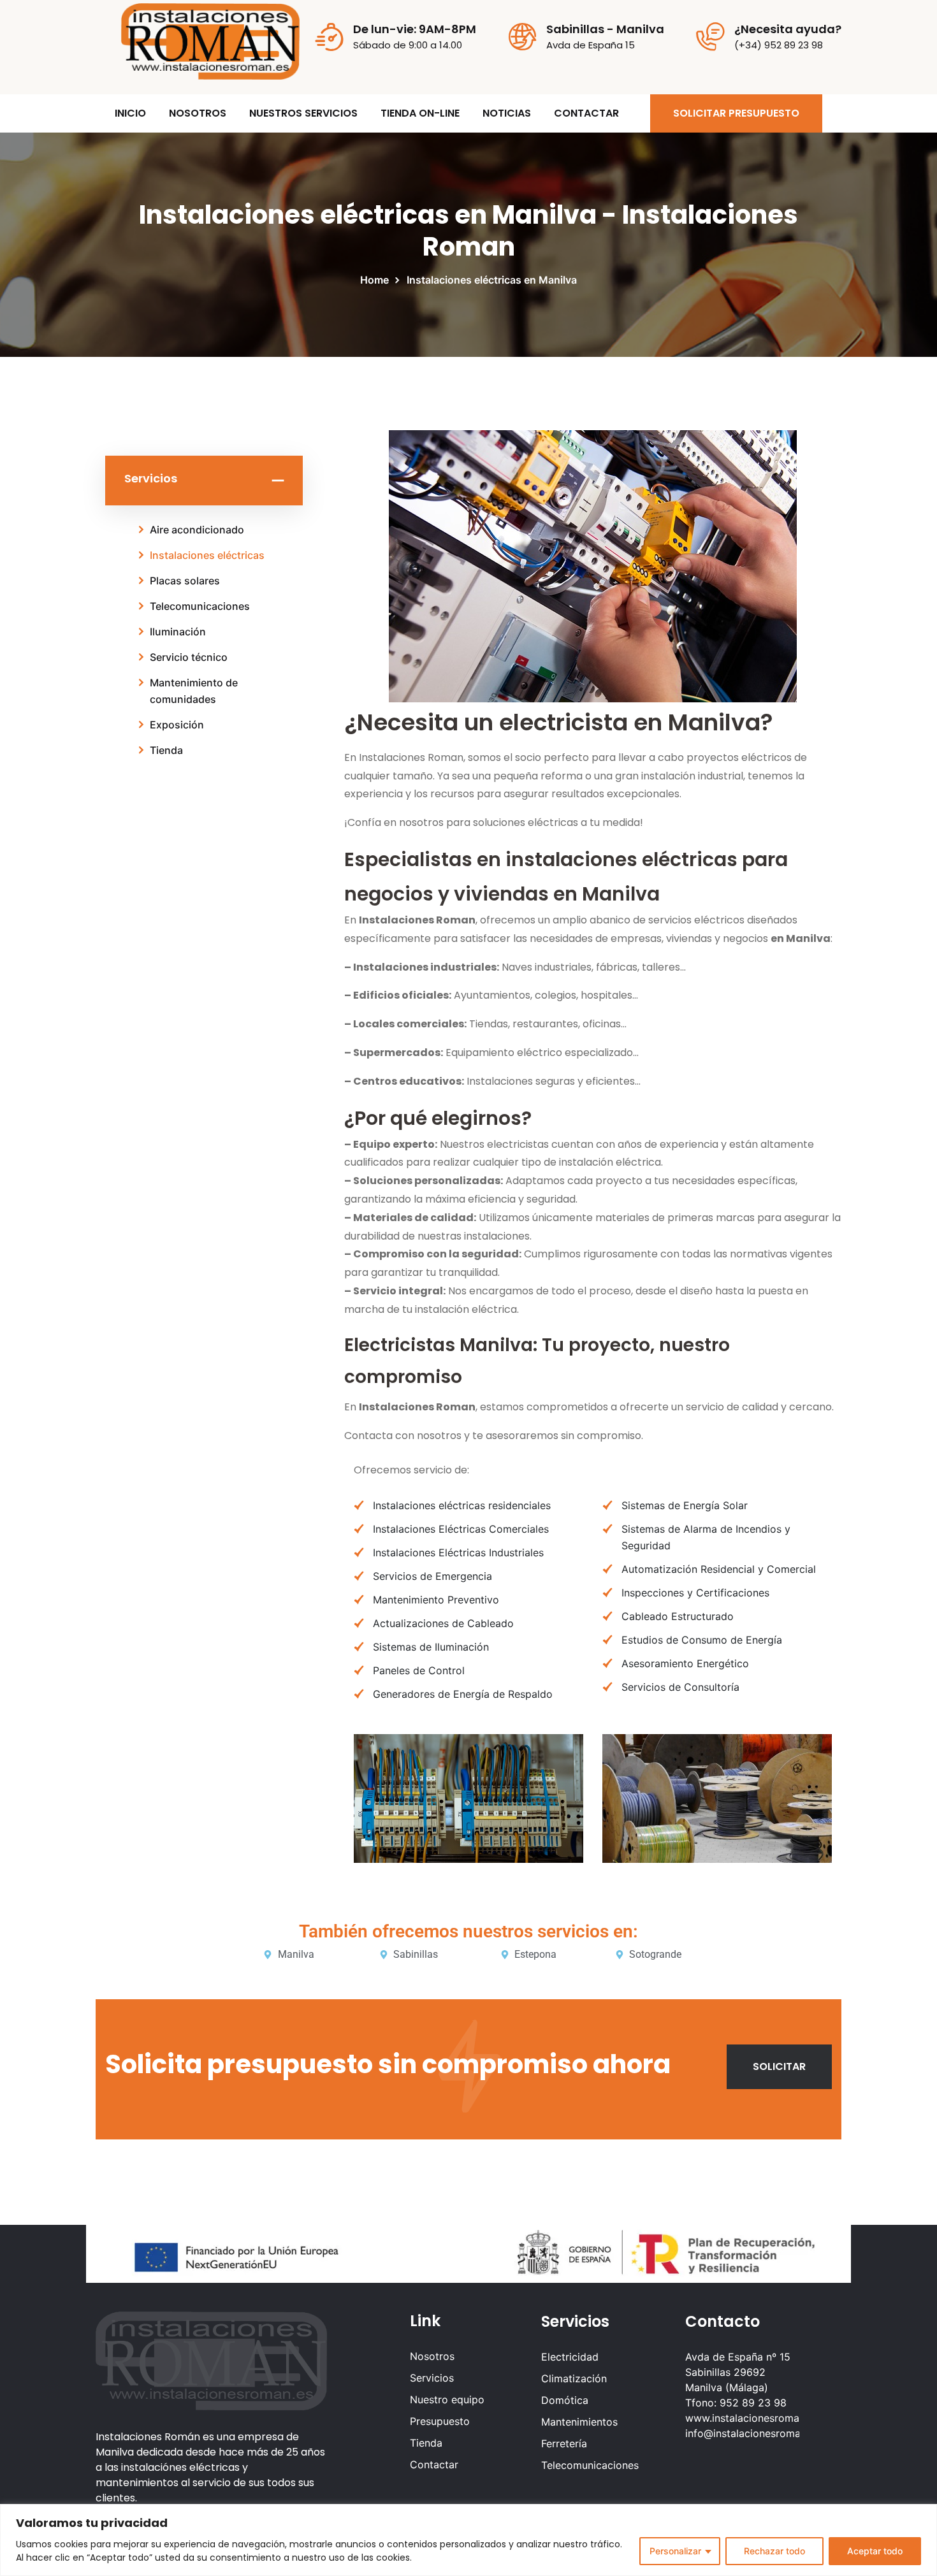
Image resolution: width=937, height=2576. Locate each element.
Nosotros (432, 2356)
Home (377, 280)
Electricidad (570, 2357)
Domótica (565, 2400)
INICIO (130, 113)
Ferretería (564, 2443)
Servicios (432, 2378)
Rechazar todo (774, 2551)
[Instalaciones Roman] (210, 40)
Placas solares (185, 581)
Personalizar (675, 2551)
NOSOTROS (198, 113)
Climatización (574, 2378)
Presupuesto (440, 2421)
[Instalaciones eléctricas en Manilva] (593, 566)
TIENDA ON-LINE (420, 113)
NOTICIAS (507, 113)
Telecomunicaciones (200, 606)
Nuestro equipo (447, 2399)
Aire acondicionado (197, 530)
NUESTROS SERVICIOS (303, 113)
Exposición (177, 725)
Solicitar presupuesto (736, 113)
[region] (468, 2540)
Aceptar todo (875, 2551)
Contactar (434, 2464)
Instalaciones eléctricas (207, 555)
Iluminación (178, 632)
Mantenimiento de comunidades (194, 691)
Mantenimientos (579, 2422)
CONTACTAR (586, 113)
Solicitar (779, 2066)
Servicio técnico (189, 657)
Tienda (166, 750)
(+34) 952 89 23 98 (779, 45)
